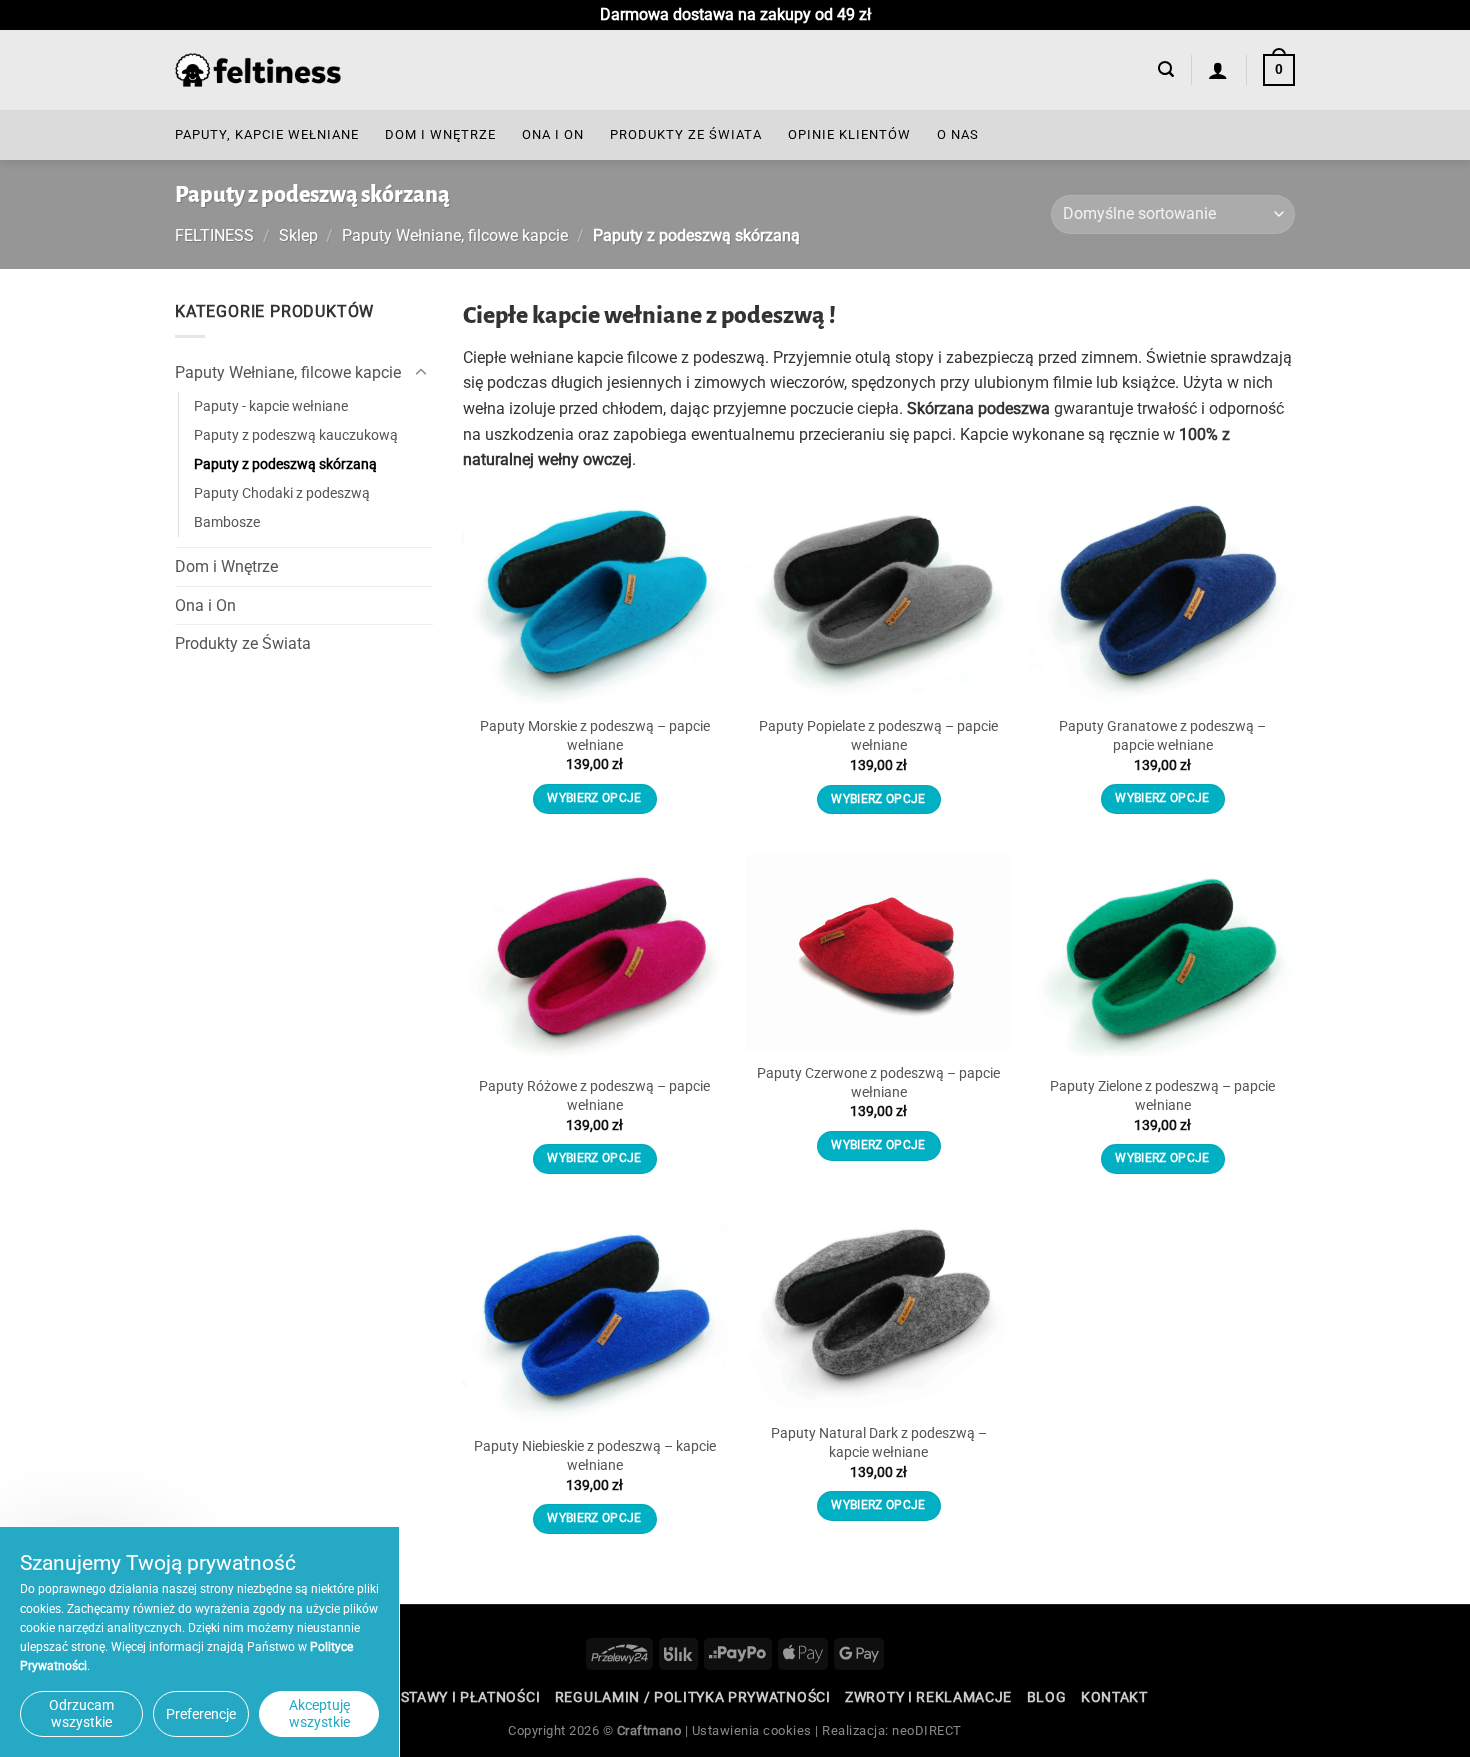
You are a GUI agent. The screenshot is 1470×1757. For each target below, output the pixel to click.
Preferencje (201, 1714)
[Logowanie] (1218, 70)
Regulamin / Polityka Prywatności (693, 1697)
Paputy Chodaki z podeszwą (282, 493)
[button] (1166, 69)
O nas (958, 134)
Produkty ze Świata (686, 134)
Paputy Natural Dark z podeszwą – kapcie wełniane (879, 1443)
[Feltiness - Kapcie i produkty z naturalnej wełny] (258, 70)
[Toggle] (421, 373)
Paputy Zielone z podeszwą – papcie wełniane (1162, 1096)
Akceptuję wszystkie (319, 1713)
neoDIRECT (927, 1730)
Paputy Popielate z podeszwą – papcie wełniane (878, 736)
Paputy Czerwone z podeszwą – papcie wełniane (878, 1083)
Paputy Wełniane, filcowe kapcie (455, 235)
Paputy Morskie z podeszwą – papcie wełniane (595, 736)
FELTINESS (214, 235)
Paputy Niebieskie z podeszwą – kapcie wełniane (595, 1456)
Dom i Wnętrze (440, 134)
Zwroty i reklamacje (928, 1697)
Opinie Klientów (849, 134)
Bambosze (227, 522)
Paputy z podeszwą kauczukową (296, 435)
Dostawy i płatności (460, 1697)
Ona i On (553, 134)
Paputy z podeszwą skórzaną (285, 464)
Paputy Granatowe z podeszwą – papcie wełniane (1162, 736)
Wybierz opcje (594, 798)
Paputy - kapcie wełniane (271, 406)
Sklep (298, 235)
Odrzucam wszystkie (81, 1713)
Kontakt (1114, 1697)
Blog (1047, 1697)
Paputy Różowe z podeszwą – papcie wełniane (594, 1096)
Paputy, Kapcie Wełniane (267, 134)
